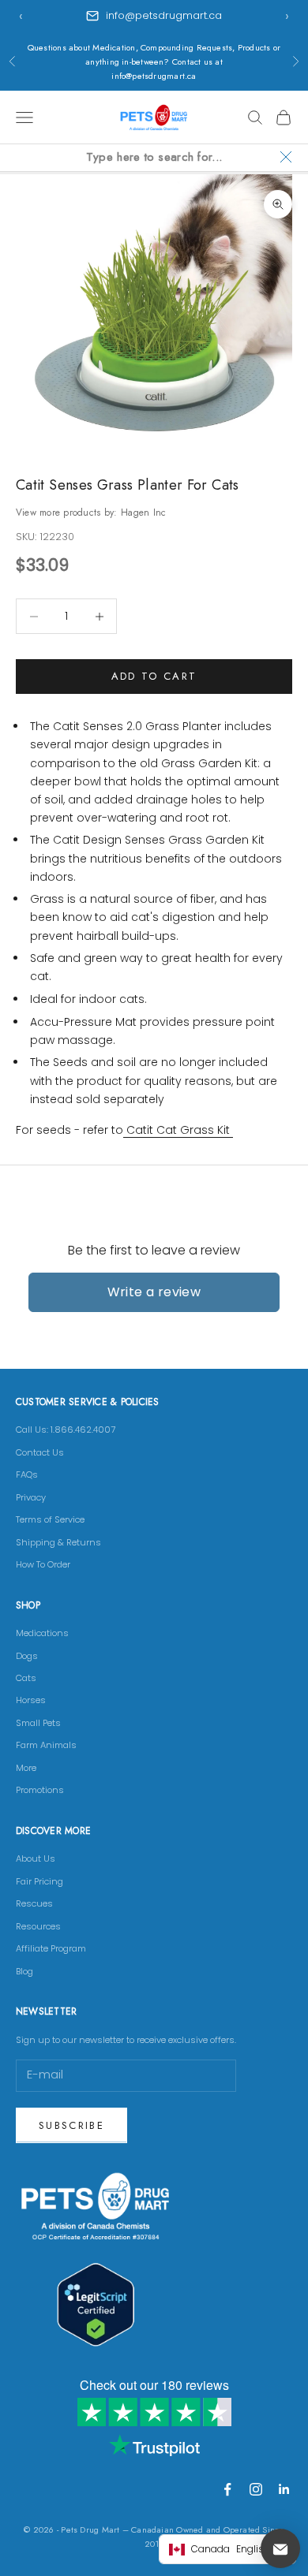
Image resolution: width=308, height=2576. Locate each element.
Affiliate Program (51, 1948)
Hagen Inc (144, 513)
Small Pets (38, 1723)
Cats (26, 1678)
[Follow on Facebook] (227, 2489)
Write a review (154, 1292)
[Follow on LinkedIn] (284, 2489)
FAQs (27, 1474)
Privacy (31, 1497)
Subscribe (71, 2125)
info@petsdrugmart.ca (164, 15)
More (26, 1768)
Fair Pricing (39, 1881)
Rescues (34, 1903)
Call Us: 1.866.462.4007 (66, 1430)
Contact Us (40, 1452)
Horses (31, 1700)
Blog (24, 1971)
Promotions (40, 1790)
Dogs (27, 1656)
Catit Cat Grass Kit (178, 1130)
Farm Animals (46, 1745)
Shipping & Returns (58, 1542)
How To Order (43, 1564)
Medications (42, 1633)
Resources (38, 1926)
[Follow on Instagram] (256, 2489)
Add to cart (154, 676)
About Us (36, 1858)
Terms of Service (50, 1519)
